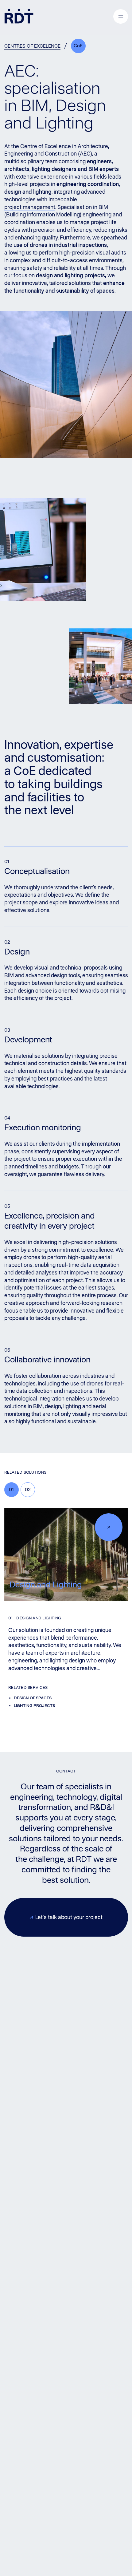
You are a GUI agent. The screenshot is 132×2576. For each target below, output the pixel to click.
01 (11, 1489)
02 (28, 1489)
